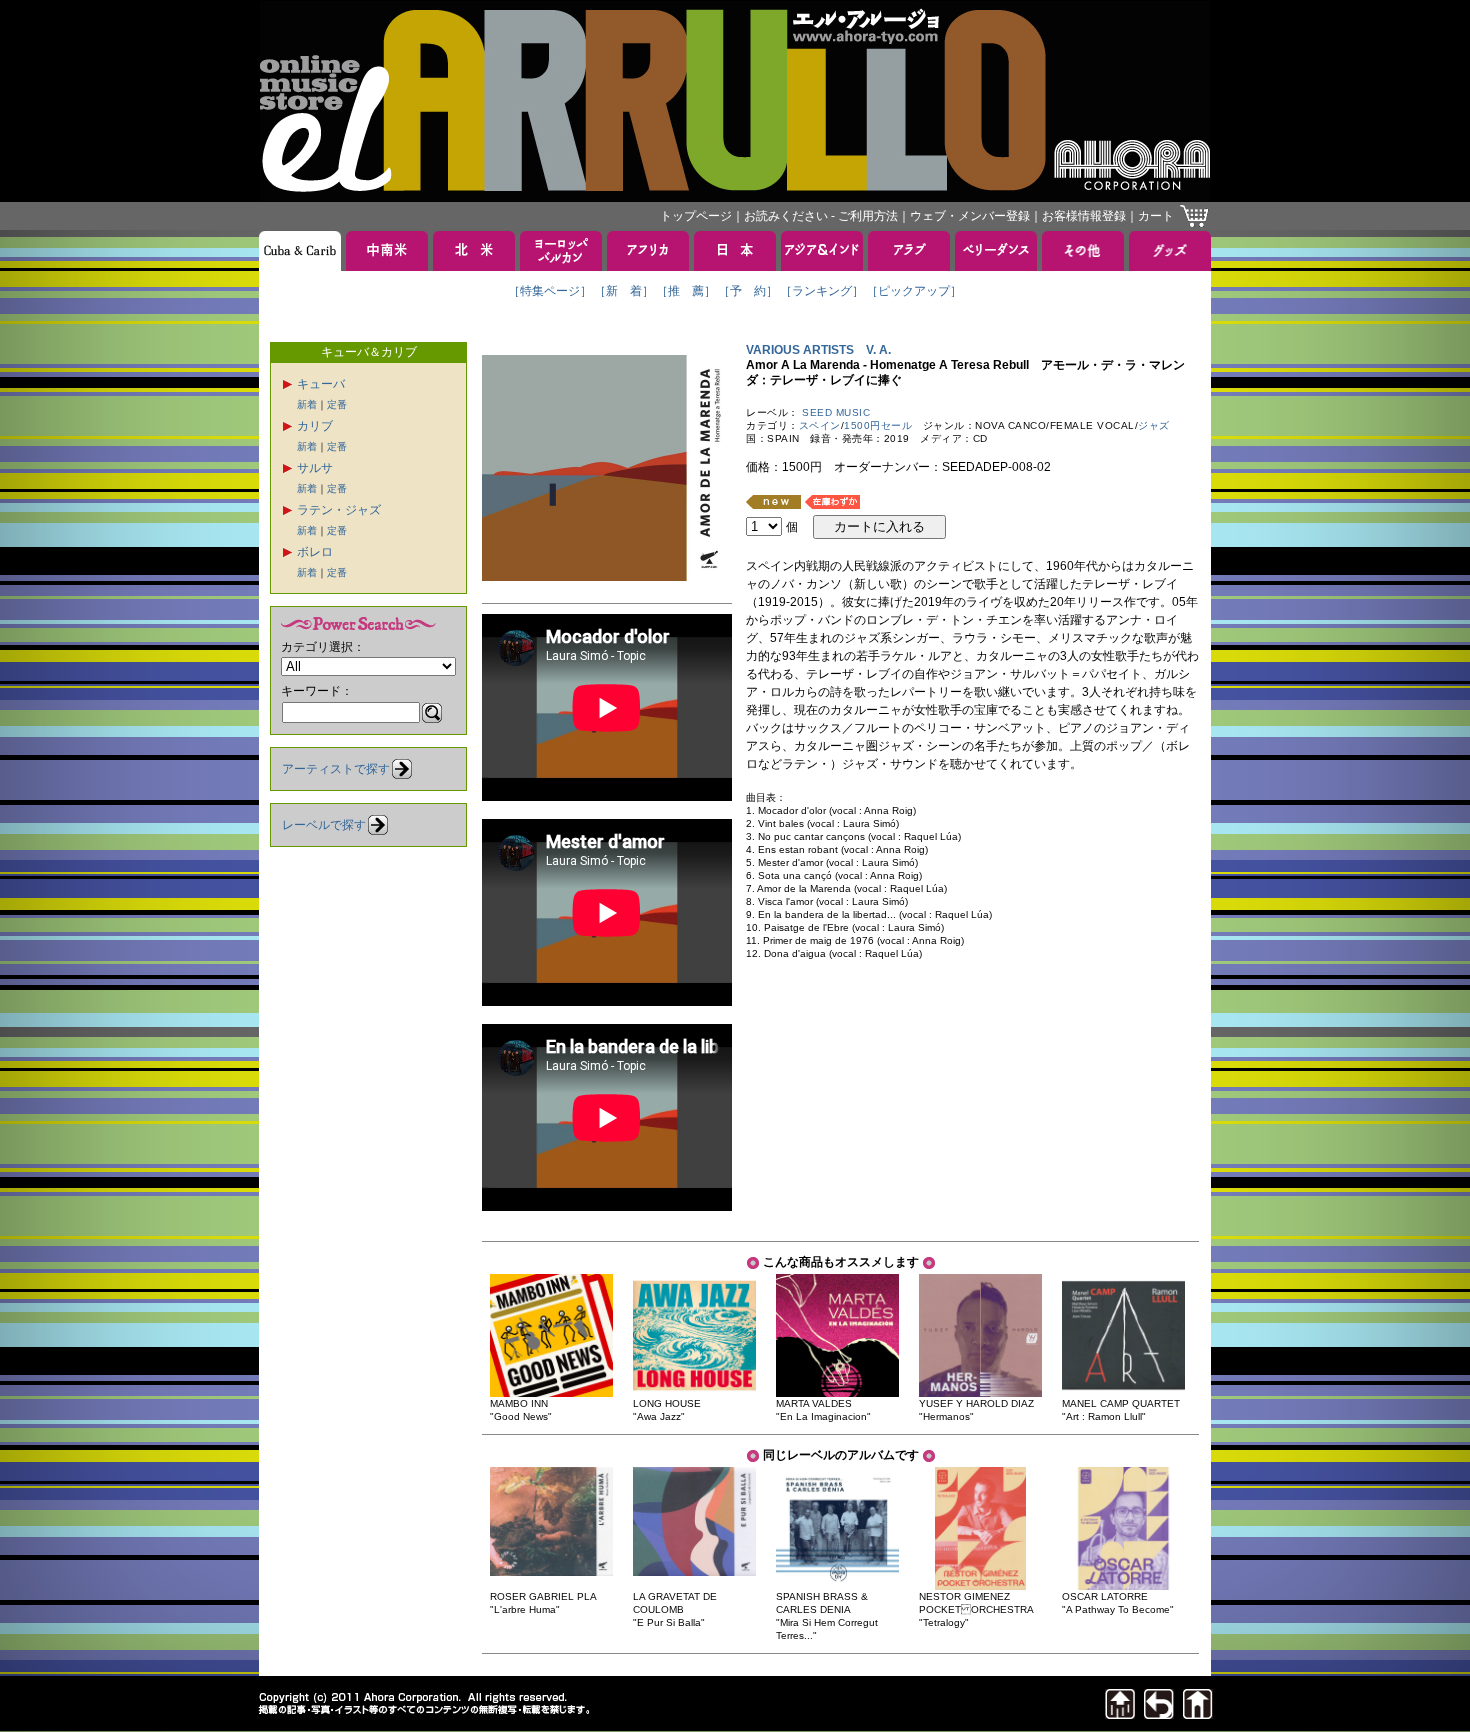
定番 (337, 404)
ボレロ (315, 552)
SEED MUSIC (836, 412)
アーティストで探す (336, 769)
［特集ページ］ (550, 291)
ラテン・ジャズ (339, 510)
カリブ (315, 426)
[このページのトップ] (1120, 1713)
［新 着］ (624, 291)
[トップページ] (1198, 1713)
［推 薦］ (686, 291)
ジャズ (1154, 425)
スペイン (820, 425)
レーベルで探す (324, 825)
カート (1156, 216)
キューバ (321, 384)
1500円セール (878, 425)
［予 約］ (748, 291)
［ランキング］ (822, 291)
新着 (307, 404)
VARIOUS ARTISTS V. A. (818, 350)
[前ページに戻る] (1159, 1713)
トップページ (696, 216)
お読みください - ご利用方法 (821, 216)
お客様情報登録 (1084, 216)
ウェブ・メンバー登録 (970, 216)
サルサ (315, 468)
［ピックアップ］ (914, 291)
